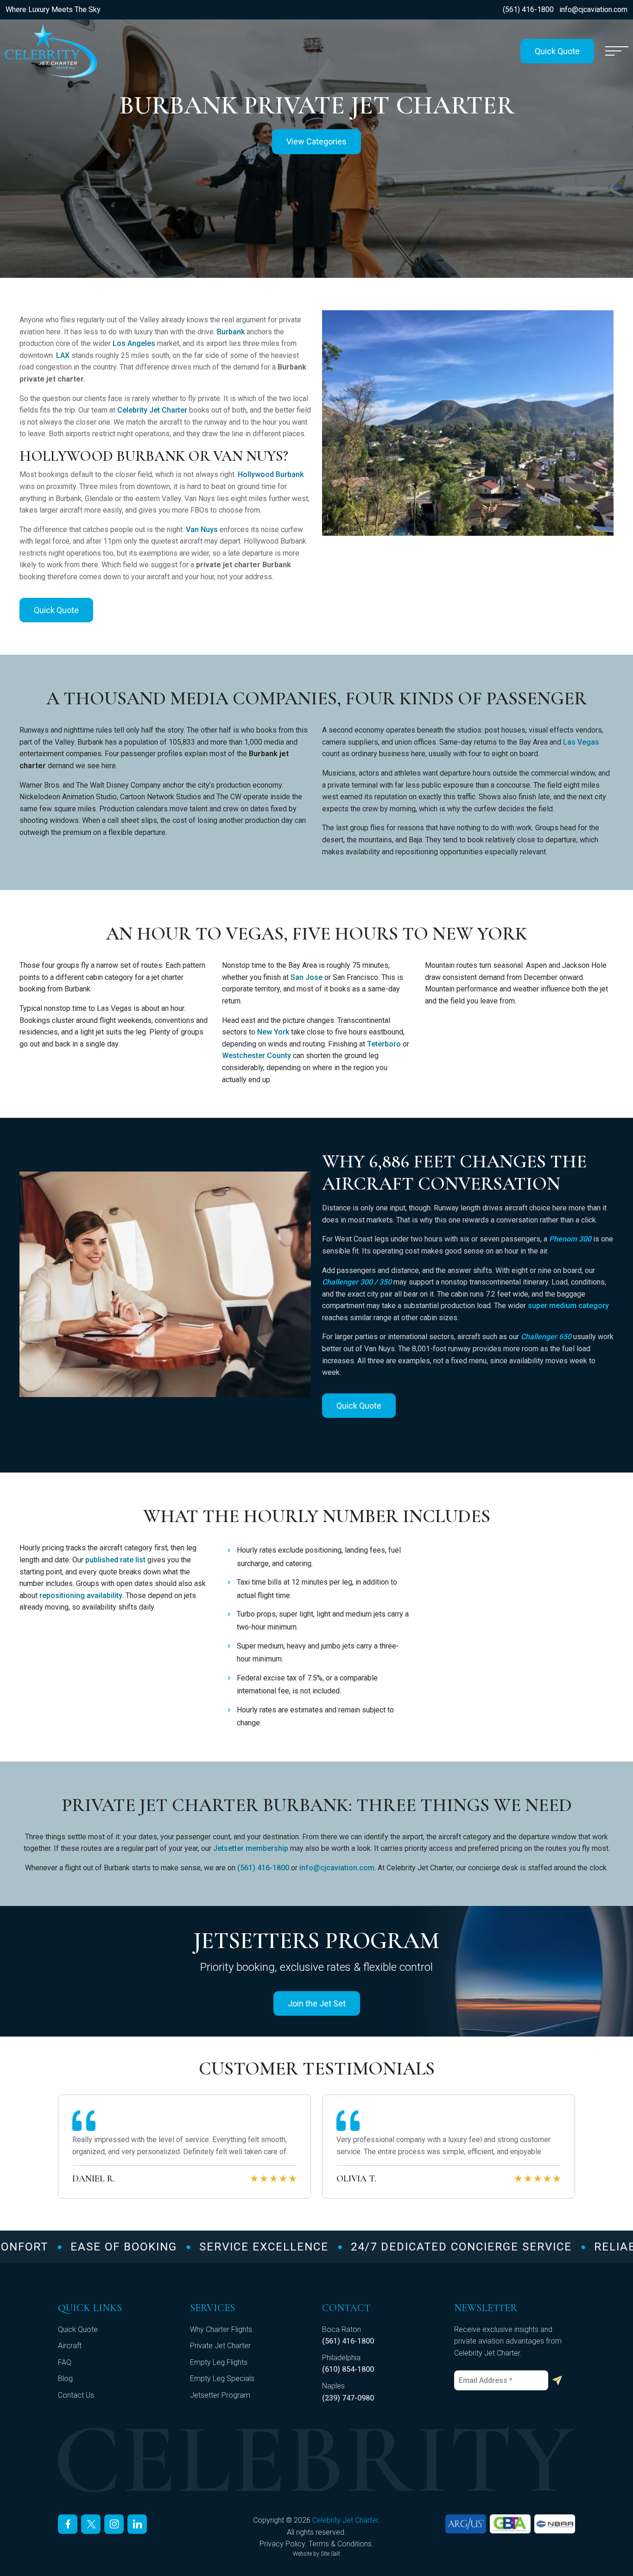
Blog (65, 2379)
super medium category (568, 1306)
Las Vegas (581, 742)
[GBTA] (510, 2524)
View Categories (316, 141)
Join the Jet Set (317, 2003)
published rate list (115, 1560)
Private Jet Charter (220, 2346)
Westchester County (256, 1056)
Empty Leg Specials (222, 2379)
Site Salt (330, 2554)
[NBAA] (555, 2524)
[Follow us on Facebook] (68, 2524)
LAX (63, 355)
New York (273, 1032)
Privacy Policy (282, 2544)
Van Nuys (202, 530)
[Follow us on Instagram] (114, 2524)
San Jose (307, 977)
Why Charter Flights (221, 2329)
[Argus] (466, 2524)
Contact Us (76, 2395)
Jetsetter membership (251, 1848)
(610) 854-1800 (348, 2369)
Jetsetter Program (220, 2395)
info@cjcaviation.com (593, 9)
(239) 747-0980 (348, 2398)
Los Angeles (134, 343)
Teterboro (384, 1044)
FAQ (65, 2362)
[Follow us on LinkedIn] (137, 2524)
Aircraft (70, 2346)
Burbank (231, 332)
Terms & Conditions (340, 2544)
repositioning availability (81, 1595)
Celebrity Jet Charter (152, 410)
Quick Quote (557, 51)
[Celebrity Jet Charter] (51, 51)
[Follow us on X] (91, 2524)
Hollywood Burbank (271, 474)
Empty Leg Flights (219, 2362)
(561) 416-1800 (528, 9)
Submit (557, 2381)
